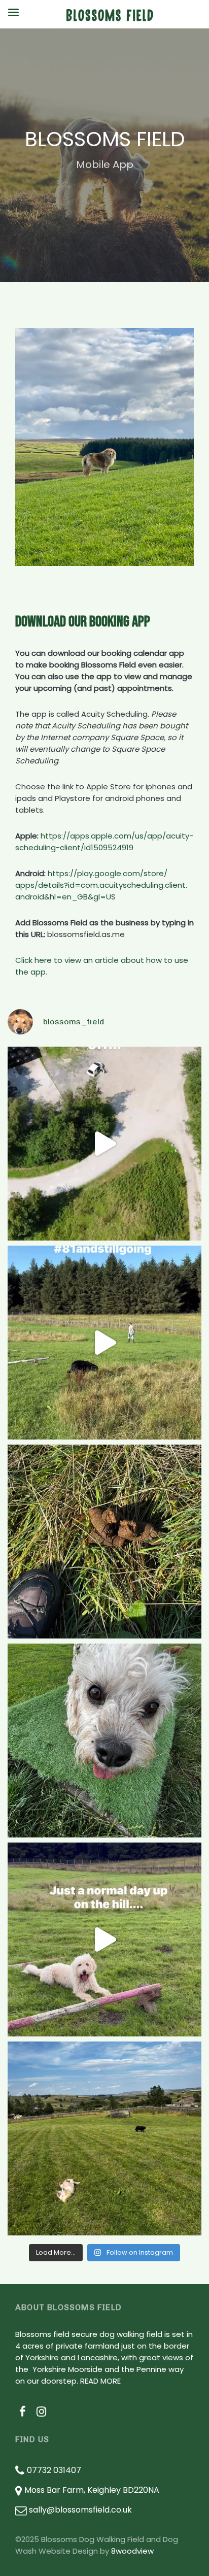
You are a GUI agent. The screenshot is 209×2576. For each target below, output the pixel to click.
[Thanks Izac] (104, 1144)
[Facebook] (23, 2412)
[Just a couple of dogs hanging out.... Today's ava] (104, 2138)
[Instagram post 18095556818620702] (104, 1939)
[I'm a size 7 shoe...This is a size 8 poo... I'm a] (104, 1542)
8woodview (132, 2551)
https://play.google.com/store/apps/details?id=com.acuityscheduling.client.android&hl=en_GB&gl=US (101, 885)
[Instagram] (42, 2412)
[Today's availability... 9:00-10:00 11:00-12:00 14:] (104, 1741)
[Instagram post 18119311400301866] (104, 1343)
